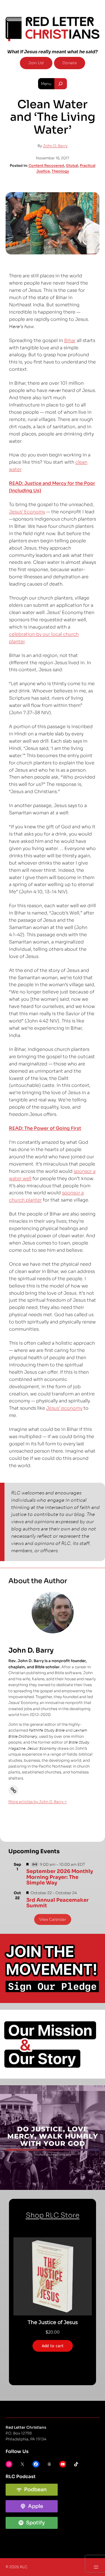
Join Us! (36, 63)
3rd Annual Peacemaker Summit (58, 1903)
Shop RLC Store (53, 2215)
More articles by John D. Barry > (38, 1802)
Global (72, 166)
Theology (60, 171)
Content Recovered (46, 166)
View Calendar (53, 1919)
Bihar (70, 340)
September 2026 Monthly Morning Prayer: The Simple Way (60, 1877)
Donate (70, 63)
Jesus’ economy (64, 1408)
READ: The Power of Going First (45, 1128)
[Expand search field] (61, 84)
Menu (46, 84)
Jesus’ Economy (27, 512)
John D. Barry (55, 146)
